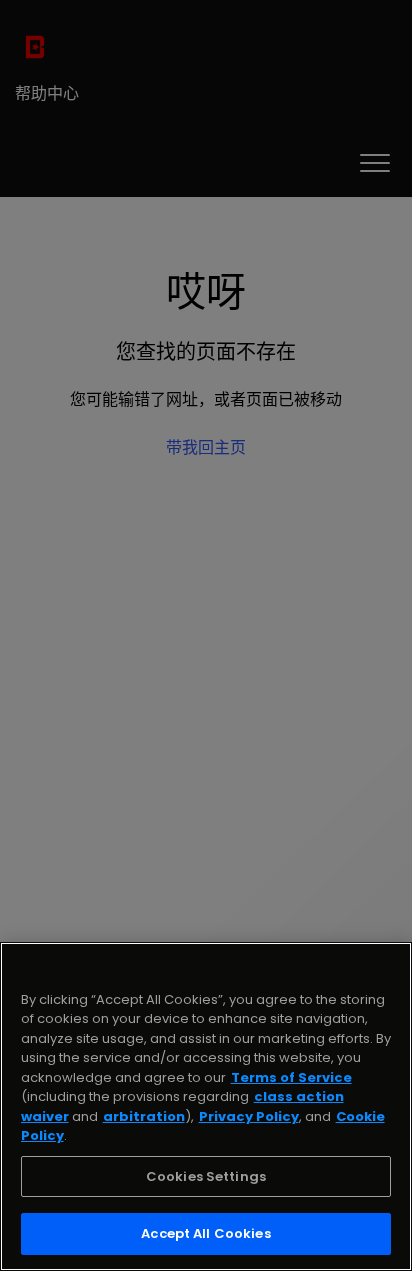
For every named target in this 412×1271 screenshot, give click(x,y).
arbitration (144, 1116)
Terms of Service (291, 1077)
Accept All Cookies (205, 1233)
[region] (206, 1106)
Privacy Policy (249, 1116)
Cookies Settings (206, 1176)
